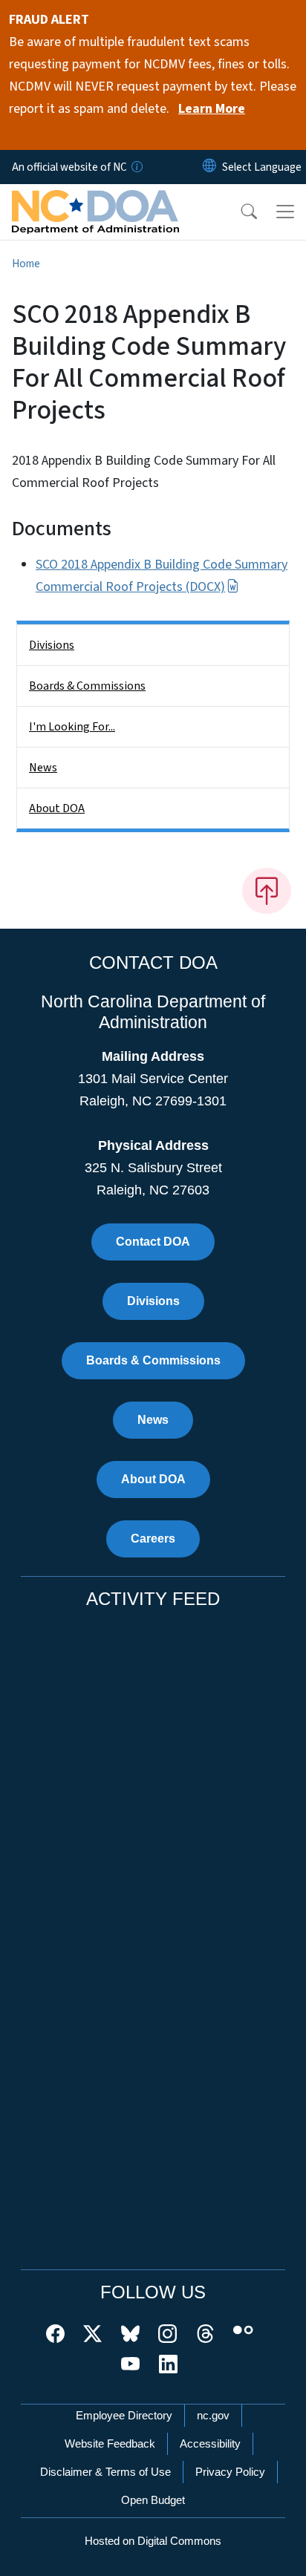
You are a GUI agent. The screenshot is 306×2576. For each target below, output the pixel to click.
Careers (153, 1539)
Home (26, 264)
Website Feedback (110, 2443)
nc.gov (213, 2415)
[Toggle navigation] (285, 212)
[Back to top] (267, 891)
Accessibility (210, 2443)
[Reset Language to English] (209, 167)
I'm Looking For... (72, 727)
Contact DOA (153, 1242)
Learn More (212, 109)
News (43, 768)
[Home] (95, 201)
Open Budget (153, 2500)
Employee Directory (124, 2415)
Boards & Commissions (87, 686)
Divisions (52, 645)
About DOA (57, 808)
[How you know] (136, 167)
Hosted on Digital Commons (153, 2541)
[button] (239, 212)
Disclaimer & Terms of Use (105, 2472)
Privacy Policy (230, 2472)
